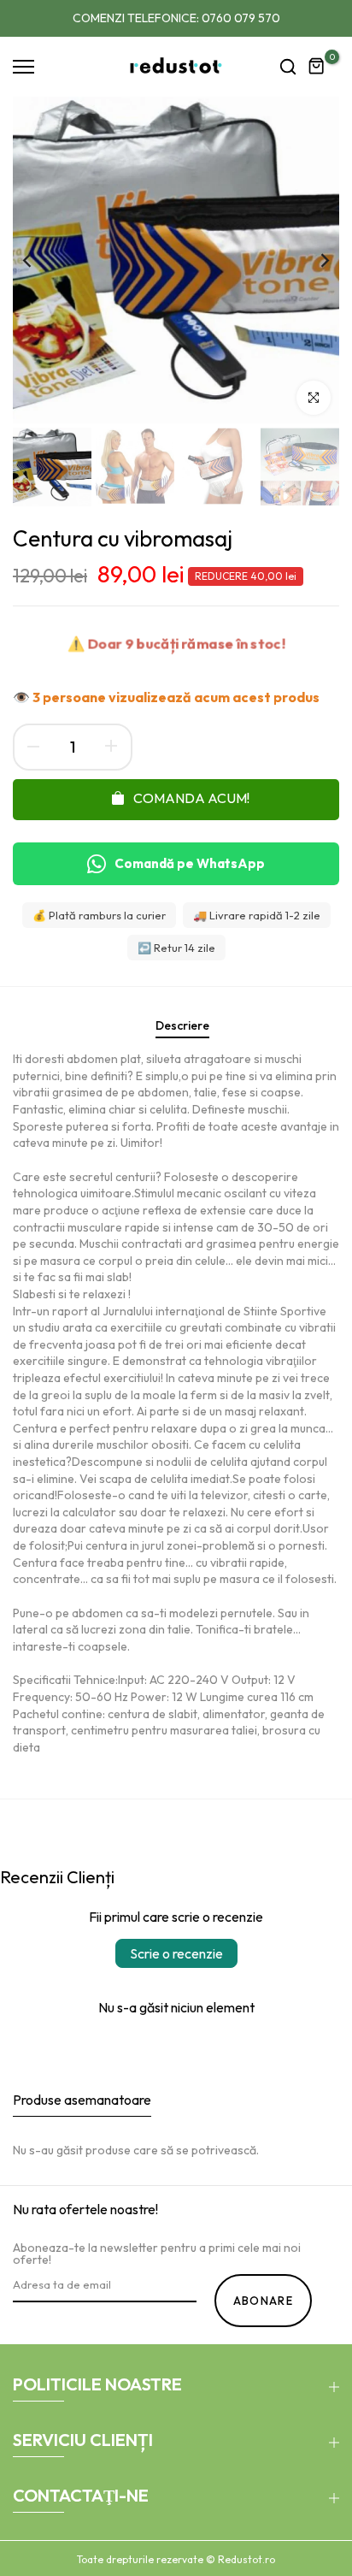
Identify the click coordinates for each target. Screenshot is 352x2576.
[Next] (314, 260)
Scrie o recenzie (176, 1953)
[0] (317, 67)
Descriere (182, 1025)
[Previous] (38, 260)
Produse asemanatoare (82, 2100)
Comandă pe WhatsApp (190, 863)
